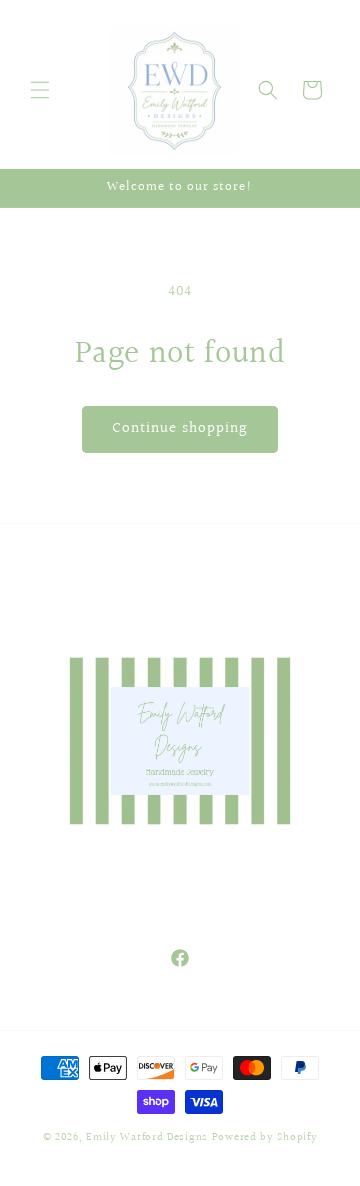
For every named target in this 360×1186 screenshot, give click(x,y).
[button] (40, 90)
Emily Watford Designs (147, 1137)
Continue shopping (180, 428)
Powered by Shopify (265, 1137)
